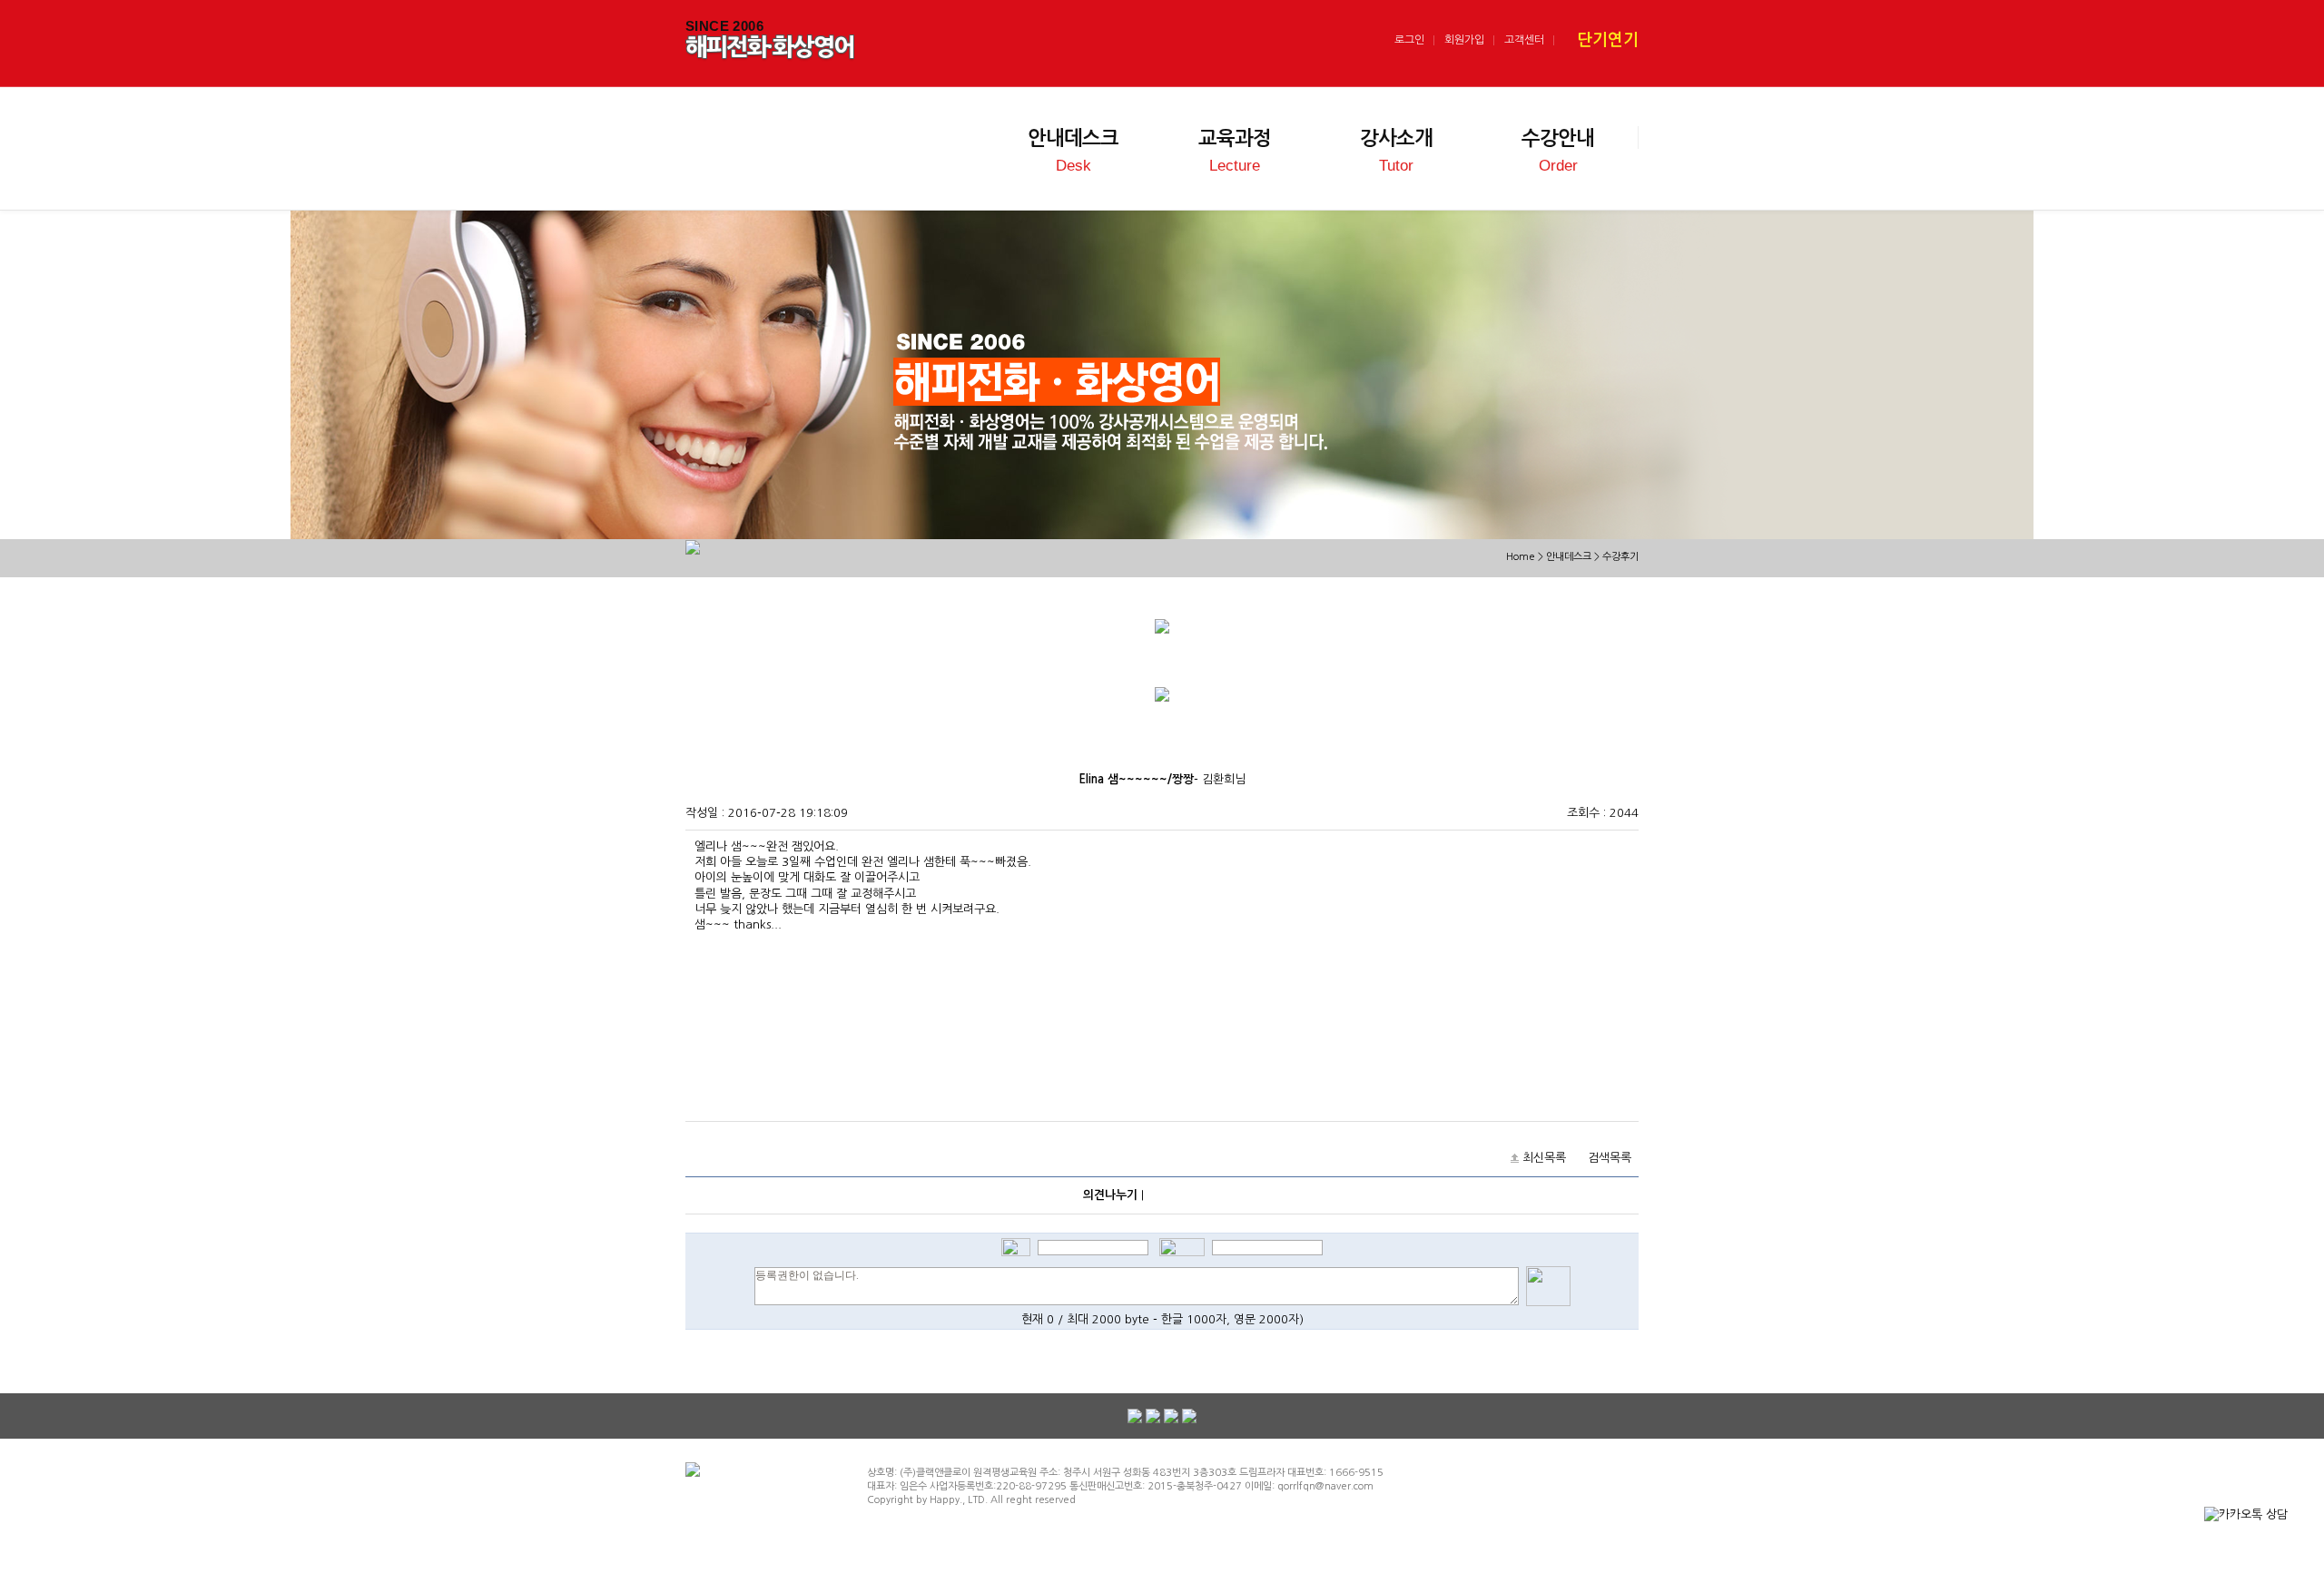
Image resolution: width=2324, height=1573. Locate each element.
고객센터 (1524, 40)
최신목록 (1544, 1158)
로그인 (1409, 40)
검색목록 (1610, 1158)
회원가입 (1464, 40)
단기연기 (1608, 40)
